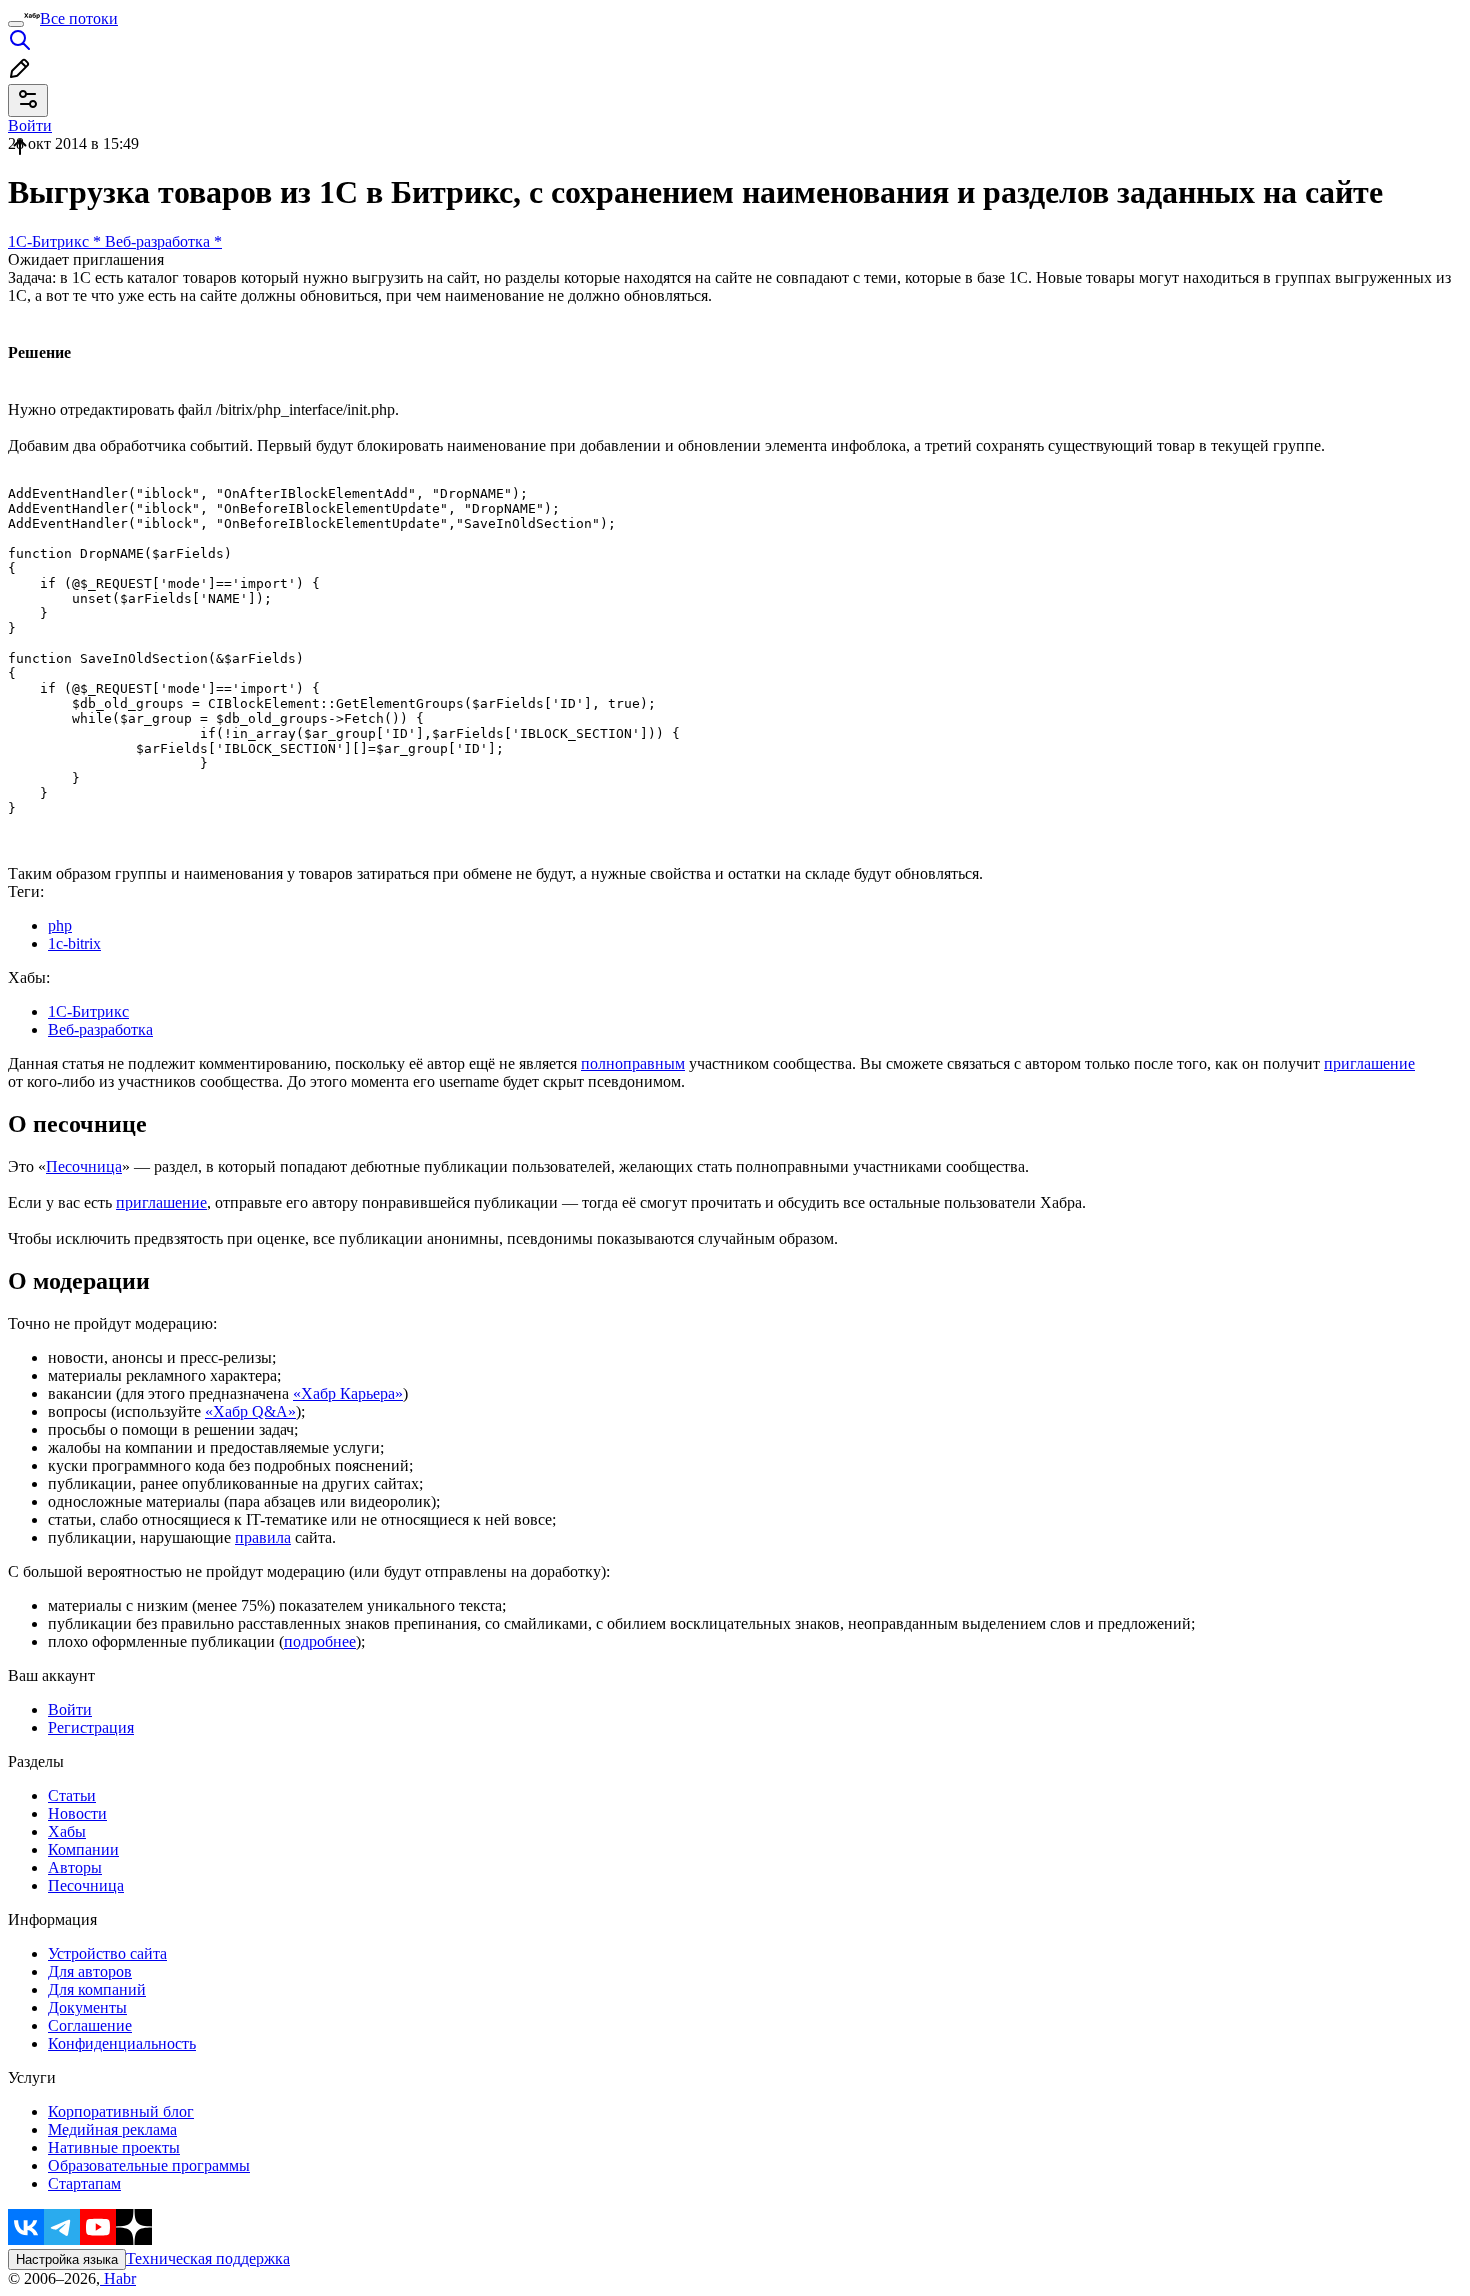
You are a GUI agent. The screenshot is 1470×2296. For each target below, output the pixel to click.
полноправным (633, 1063)
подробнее (320, 1641)
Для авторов (90, 1971)
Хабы (67, 1831)
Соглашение (90, 2025)
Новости (77, 1813)
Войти (70, 1709)
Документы (87, 2007)
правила (263, 1537)
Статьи (72, 1795)
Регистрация (91, 1727)
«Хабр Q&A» (250, 1411)
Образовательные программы (149, 2165)
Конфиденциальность (122, 2043)
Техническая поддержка (208, 2258)
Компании (83, 1849)
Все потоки (79, 18)
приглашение (1369, 1063)
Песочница (84, 1166)
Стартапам (84, 2183)
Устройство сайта (107, 1953)
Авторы (75, 1867)
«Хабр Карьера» (348, 1393)
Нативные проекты (114, 2147)
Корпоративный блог (121, 2111)
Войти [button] (30, 125)
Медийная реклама (112, 2129)
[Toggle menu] (16, 24)
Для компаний (97, 1989)
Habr (118, 2278)
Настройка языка (67, 2259)
